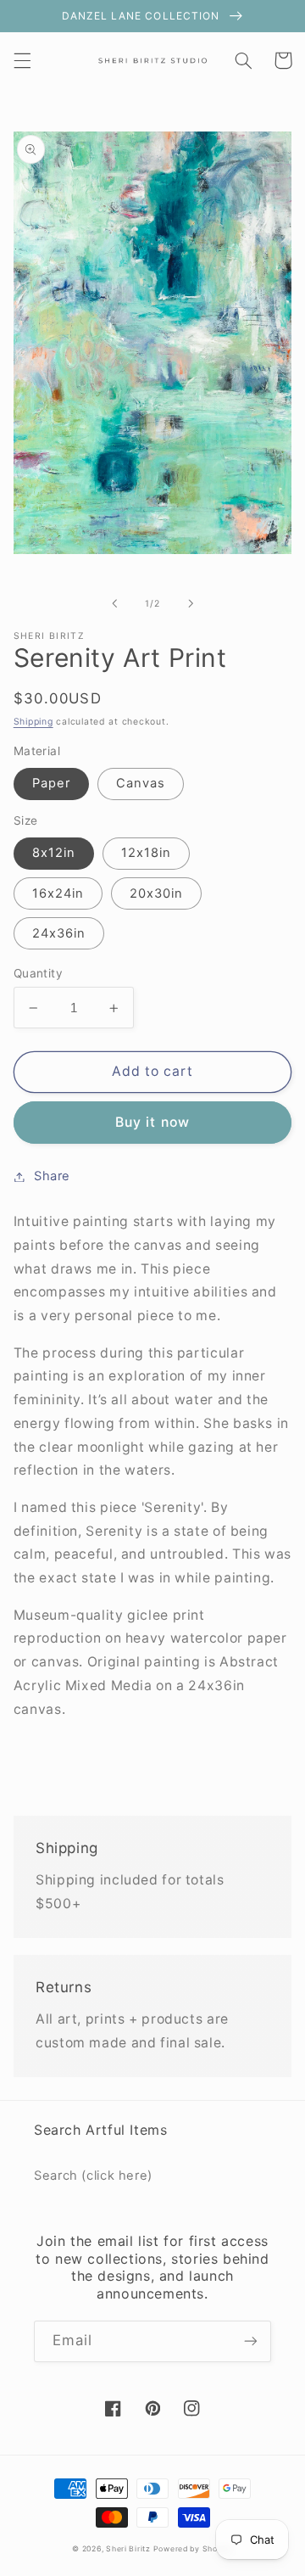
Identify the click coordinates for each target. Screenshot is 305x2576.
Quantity (38, 973)
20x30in (156, 893)
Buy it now (152, 1122)
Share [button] (52, 1176)
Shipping (33, 722)
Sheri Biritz (130, 2549)
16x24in (58, 893)
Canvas (141, 783)
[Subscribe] (251, 2341)
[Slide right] (191, 603)
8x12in (54, 853)
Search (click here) (93, 2176)
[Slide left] (114, 603)
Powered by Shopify (193, 2549)
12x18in (146, 853)
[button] (22, 60)
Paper (51, 783)
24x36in (59, 933)
